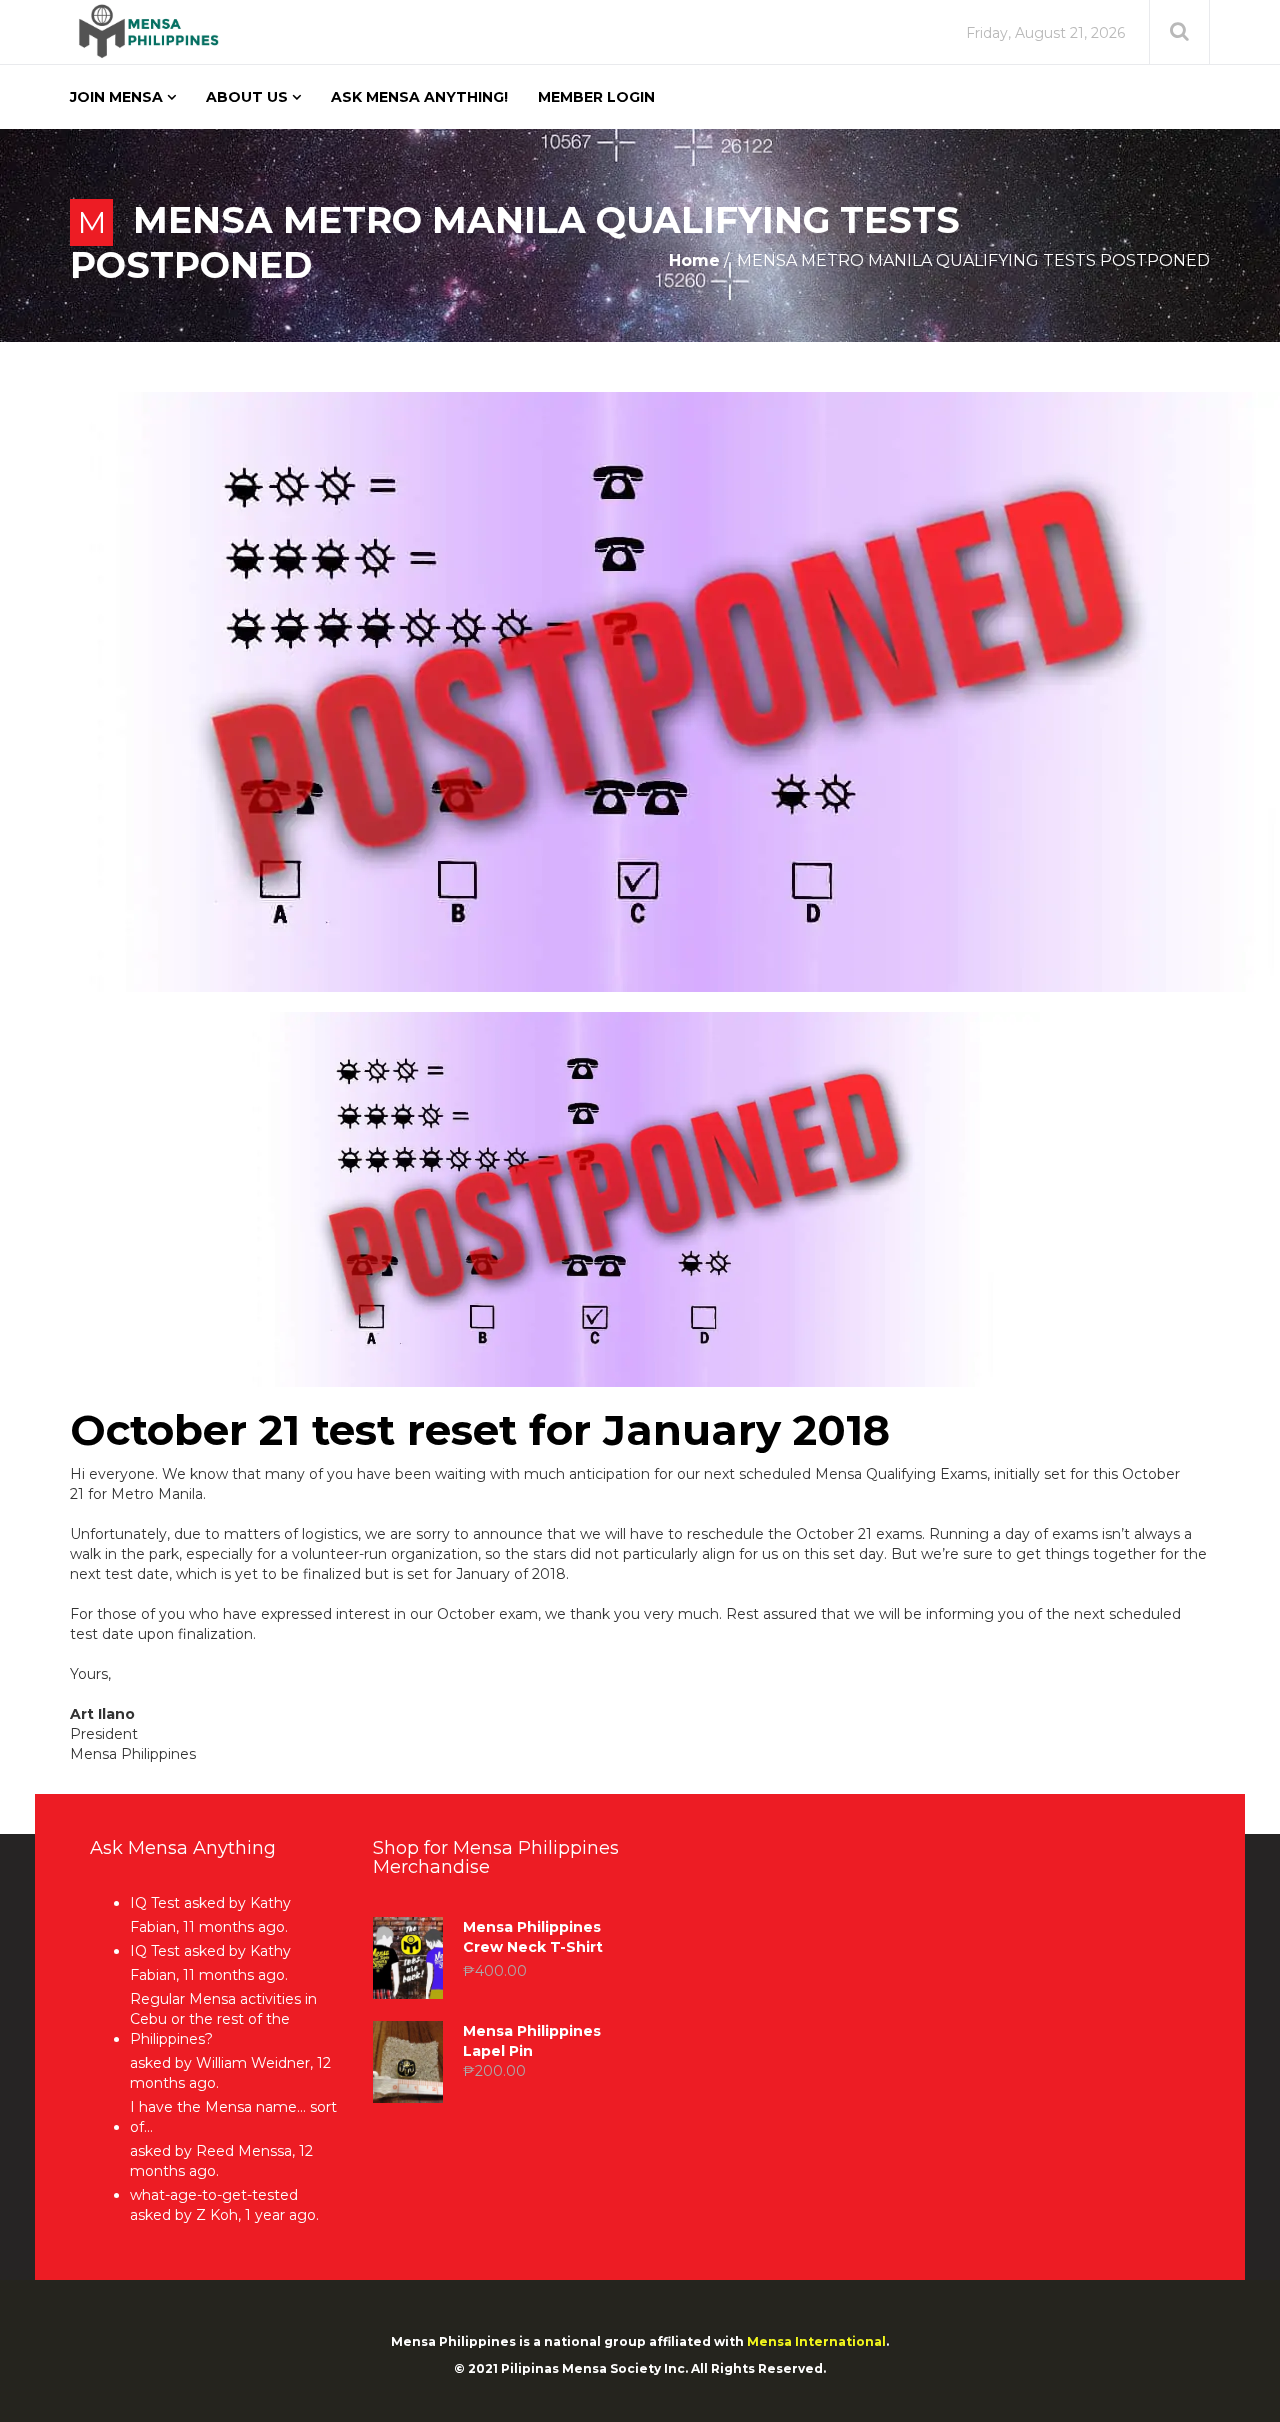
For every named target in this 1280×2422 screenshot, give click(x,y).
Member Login (596, 97)
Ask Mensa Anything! (419, 97)
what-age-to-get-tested (214, 2195)
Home (694, 260)
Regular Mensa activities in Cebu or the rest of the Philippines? (223, 2019)
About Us (247, 97)
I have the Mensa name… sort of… (233, 2117)
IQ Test (155, 1903)
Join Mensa (116, 97)
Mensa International (816, 2341)
